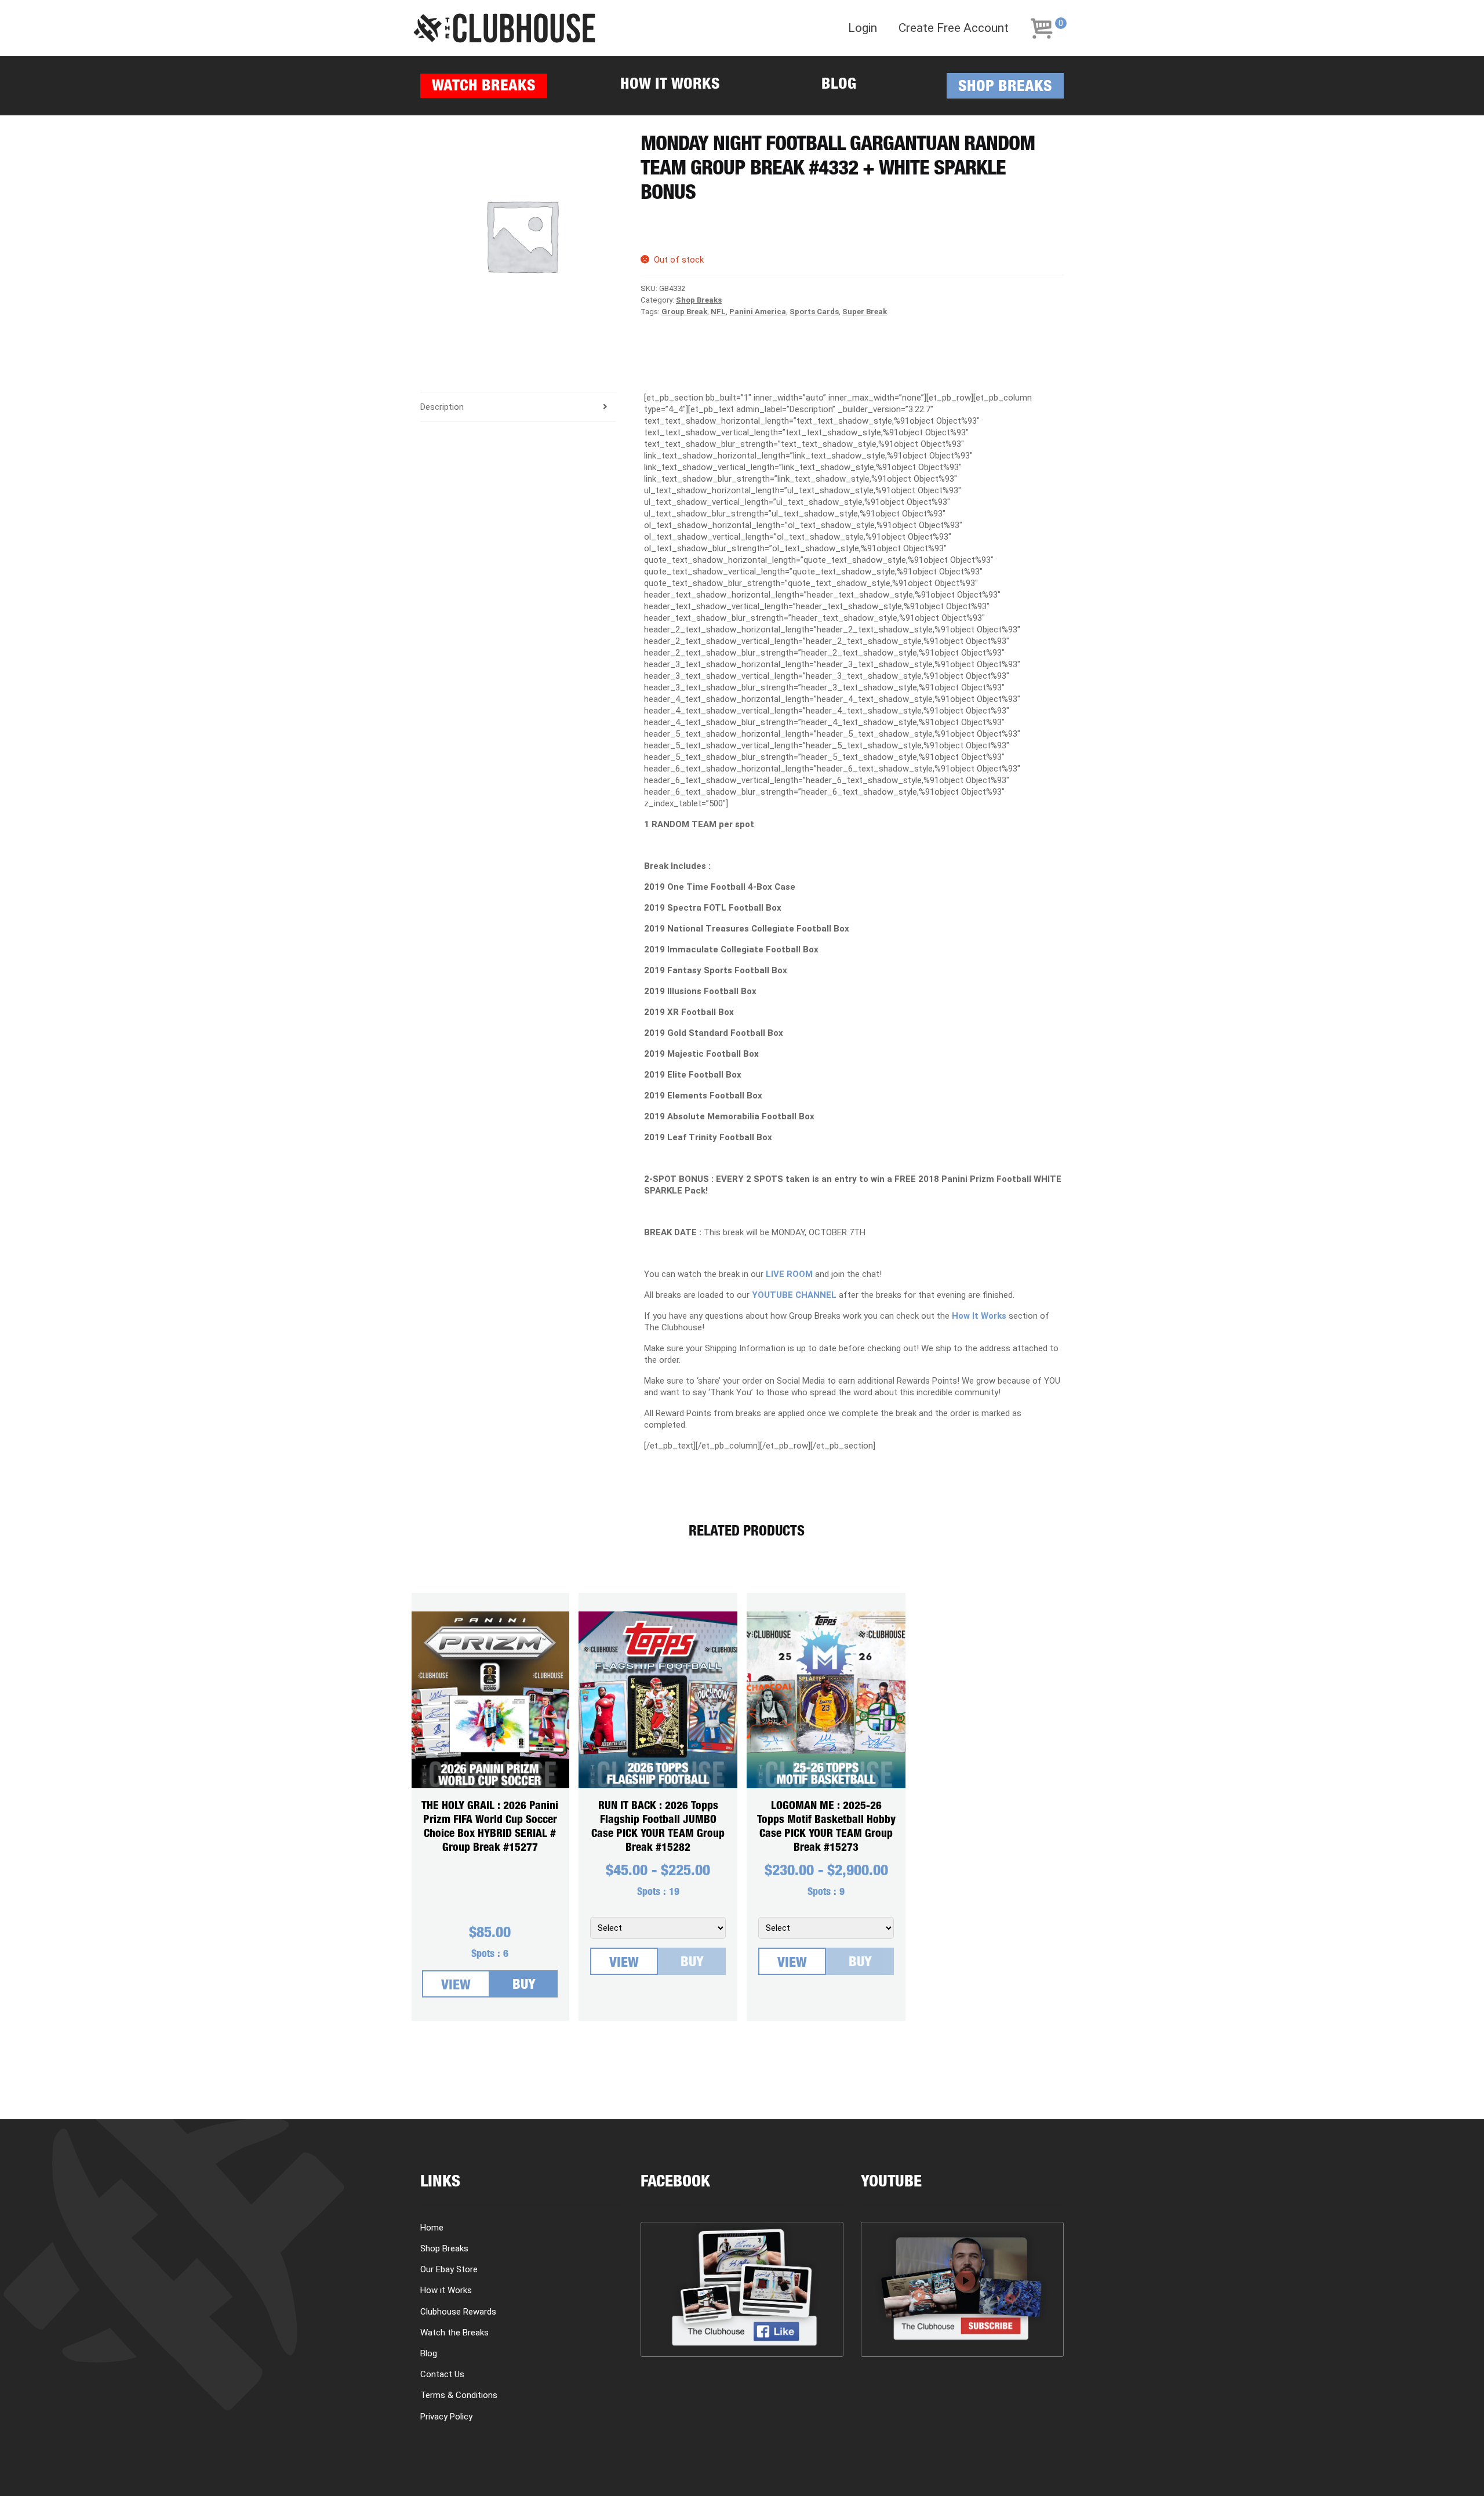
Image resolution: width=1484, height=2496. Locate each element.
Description (442, 407)
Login (863, 28)
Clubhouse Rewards (458, 2312)
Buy (524, 1986)
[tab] (518, 407)
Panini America (758, 312)
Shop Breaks (1005, 88)
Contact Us (442, 2374)
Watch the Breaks (454, 2333)
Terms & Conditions (459, 2395)
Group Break (684, 312)
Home (432, 2228)
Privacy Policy (446, 2417)
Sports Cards (814, 312)
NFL (718, 312)
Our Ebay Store (449, 2269)
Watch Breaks (484, 87)
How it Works (670, 85)
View (456, 1986)
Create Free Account (954, 28)
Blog (839, 85)
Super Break (865, 312)
